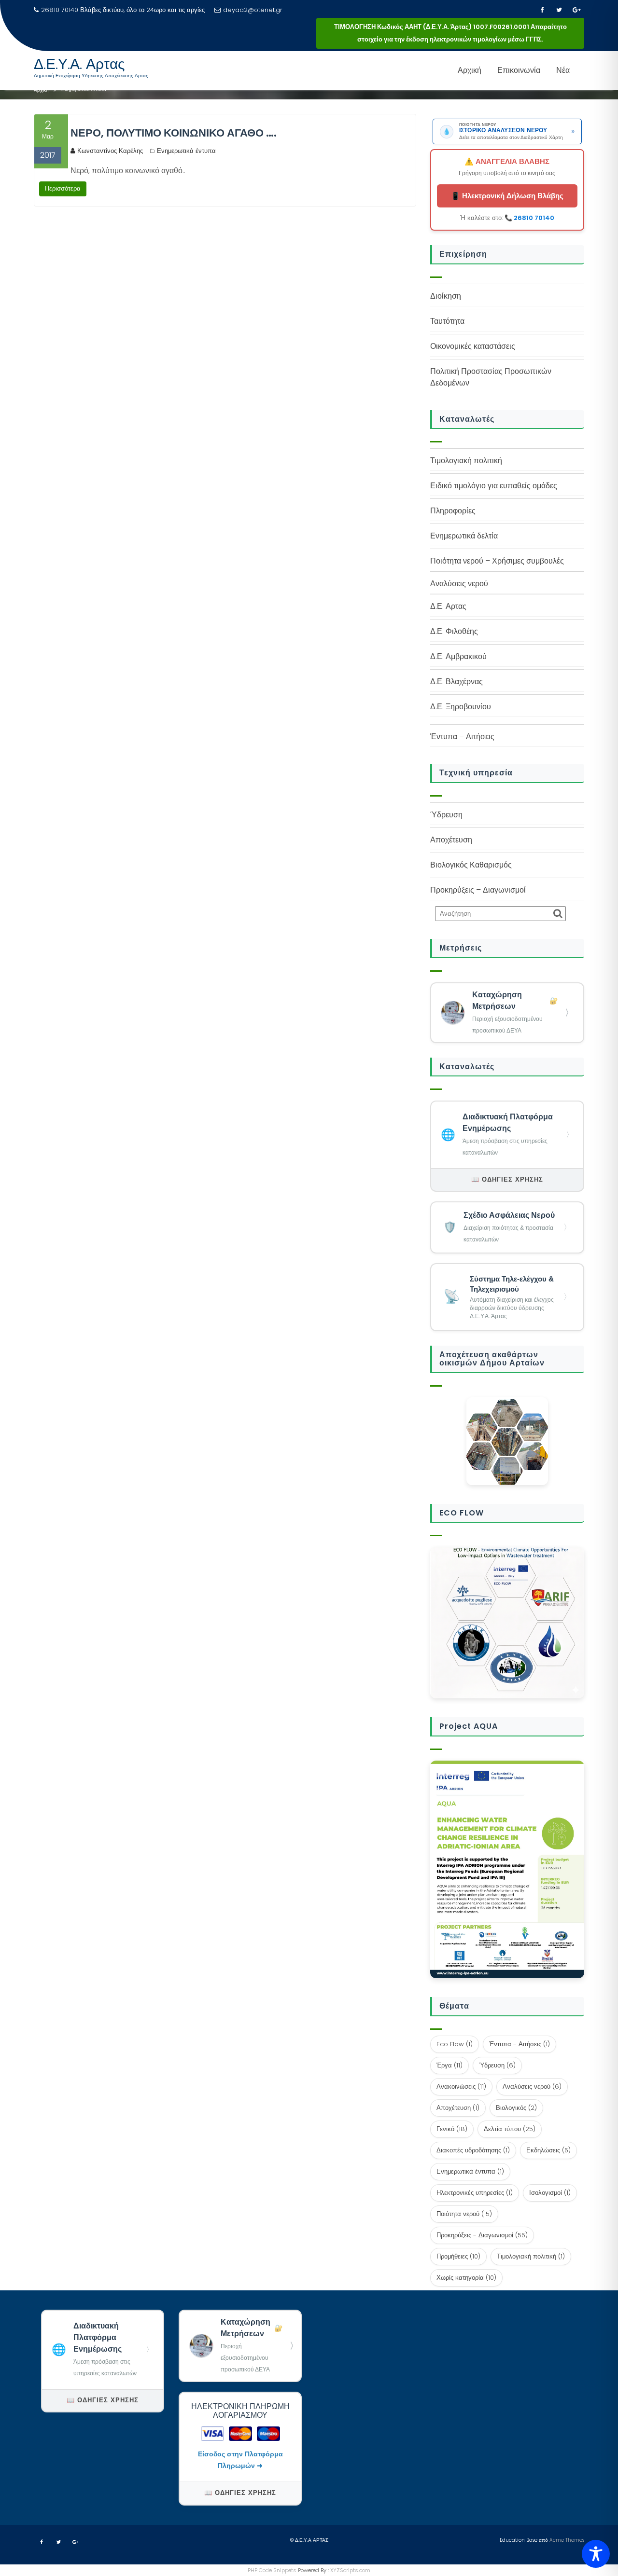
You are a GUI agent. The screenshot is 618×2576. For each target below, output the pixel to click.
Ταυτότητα (447, 321)
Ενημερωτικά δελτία (464, 536)
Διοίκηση (446, 296)
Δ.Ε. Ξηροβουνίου (461, 707)
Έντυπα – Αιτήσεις (462, 737)
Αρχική (470, 70)
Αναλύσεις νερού (532, 2087)
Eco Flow (455, 2044)
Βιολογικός (516, 2108)
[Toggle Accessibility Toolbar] (596, 2554)
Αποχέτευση (451, 840)
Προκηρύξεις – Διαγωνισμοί (478, 890)
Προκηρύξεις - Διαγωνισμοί (482, 2235)
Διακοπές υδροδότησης (473, 2150)
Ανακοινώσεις (461, 2087)
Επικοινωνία (519, 70)
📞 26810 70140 (529, 218)
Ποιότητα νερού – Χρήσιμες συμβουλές (497, 561)
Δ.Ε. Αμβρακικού (458, 656)
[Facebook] (542, 10)
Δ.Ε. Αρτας (448, 606)
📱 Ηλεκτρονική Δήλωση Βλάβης (507, 196)
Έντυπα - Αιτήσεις (520, 2044)
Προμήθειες (458, 2256)
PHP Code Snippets (272, 2570)
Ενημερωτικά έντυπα (186, 151)
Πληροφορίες (453, 511)
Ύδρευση (446, 815)
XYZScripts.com (350, 2570)
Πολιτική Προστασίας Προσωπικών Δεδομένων (491, 377)
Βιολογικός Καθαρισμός (471, 865)
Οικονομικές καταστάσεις (473, 346)
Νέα (563, 70)
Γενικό (452, 2129)
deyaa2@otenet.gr (253, 10)
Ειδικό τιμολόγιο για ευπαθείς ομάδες (494, 486)
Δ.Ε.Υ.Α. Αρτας (79, 64)
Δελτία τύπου (510, 2129)
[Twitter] (559, 10)
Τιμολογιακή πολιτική (466, 461)
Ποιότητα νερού (464, 2214)
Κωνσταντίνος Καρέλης (110, 151)
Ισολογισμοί (550, 2193)
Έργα (449, 2065)
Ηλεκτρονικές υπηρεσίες (475, 2193)
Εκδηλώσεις (548, 2150)
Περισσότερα (63, 188)
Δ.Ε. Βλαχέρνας (456, 682)
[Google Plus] (576, 10)
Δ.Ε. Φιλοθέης (454, 631)
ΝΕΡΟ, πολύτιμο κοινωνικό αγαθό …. (174, 133)
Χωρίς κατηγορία (466, 2278)
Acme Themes (567, 2540)
